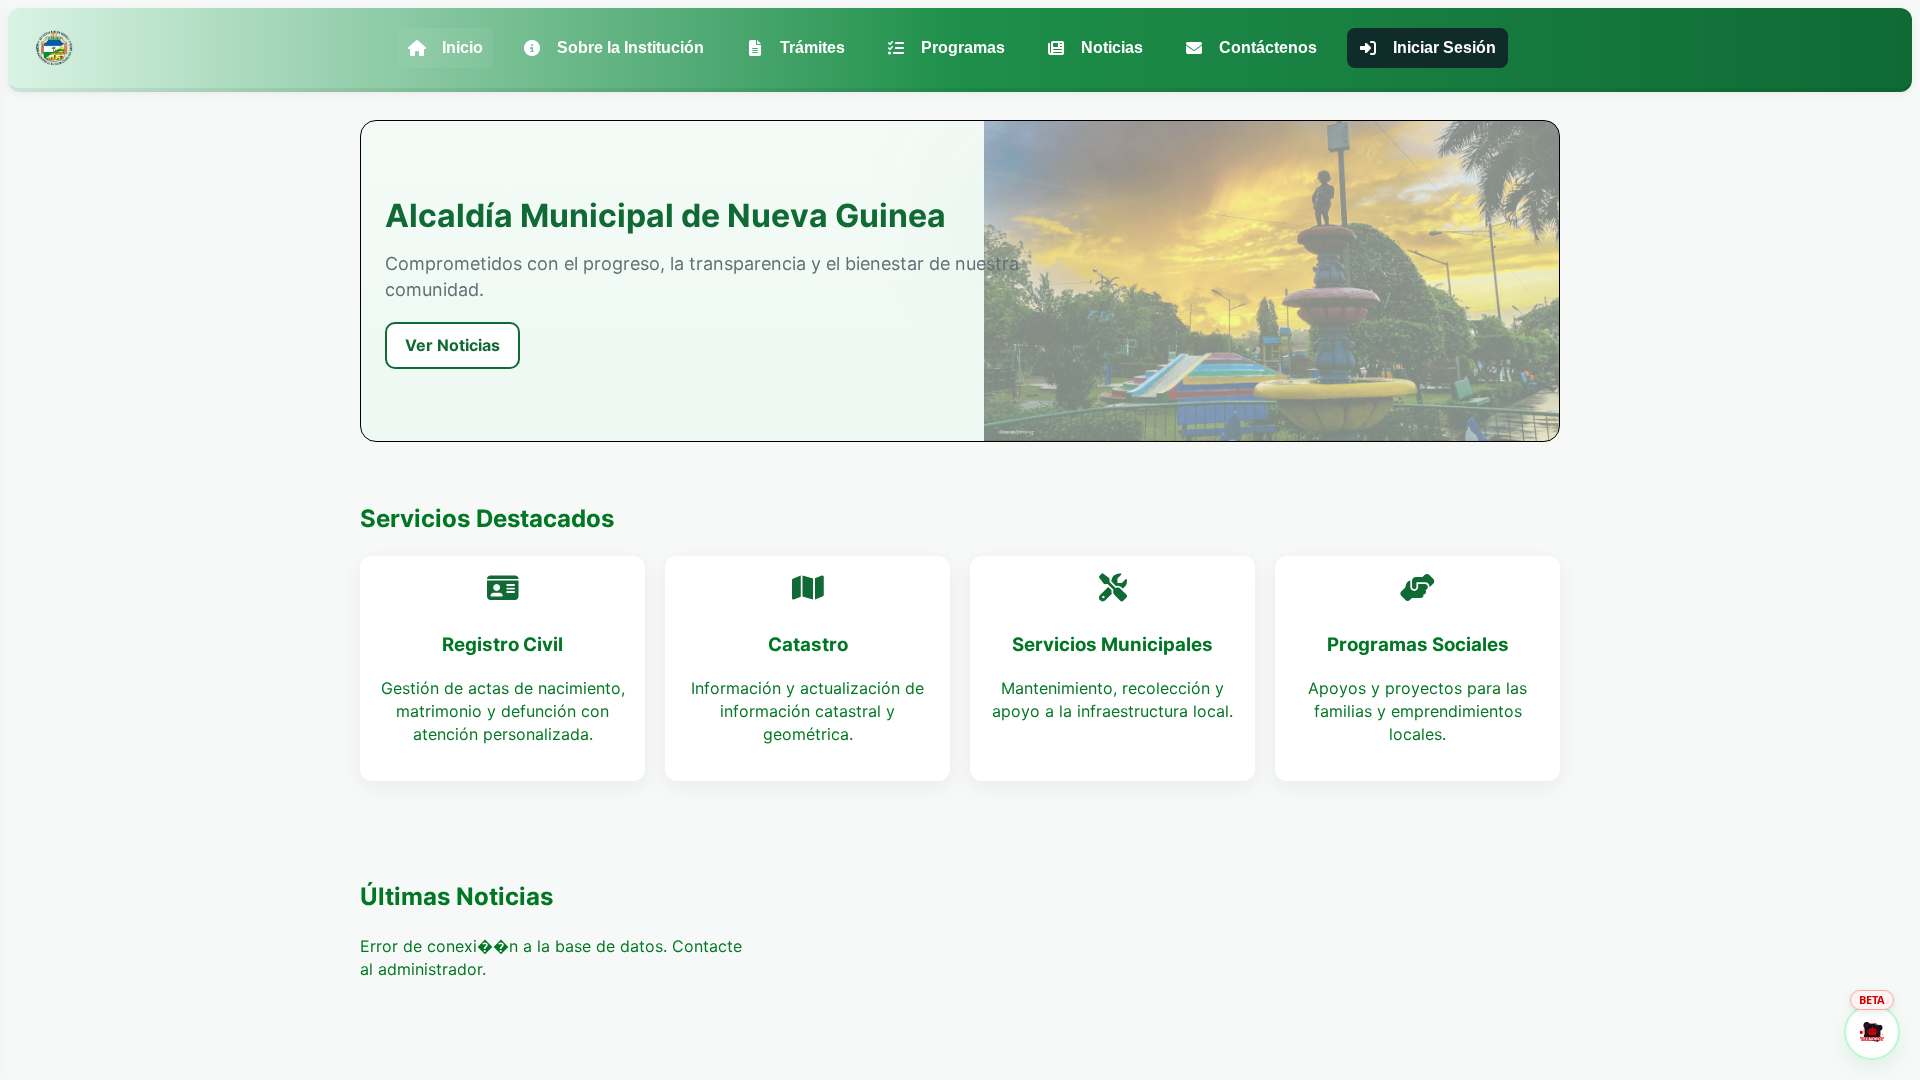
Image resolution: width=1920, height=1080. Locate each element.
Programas (963, 47)
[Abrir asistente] (1872, 1032)
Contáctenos (1268, 47)
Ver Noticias (452, 345)
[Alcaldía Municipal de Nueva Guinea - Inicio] (54, 48)
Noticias (1112, 47)
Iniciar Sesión (1444, 47)
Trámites (812, 47)
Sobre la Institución (630, 47)
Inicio (462, 47)
